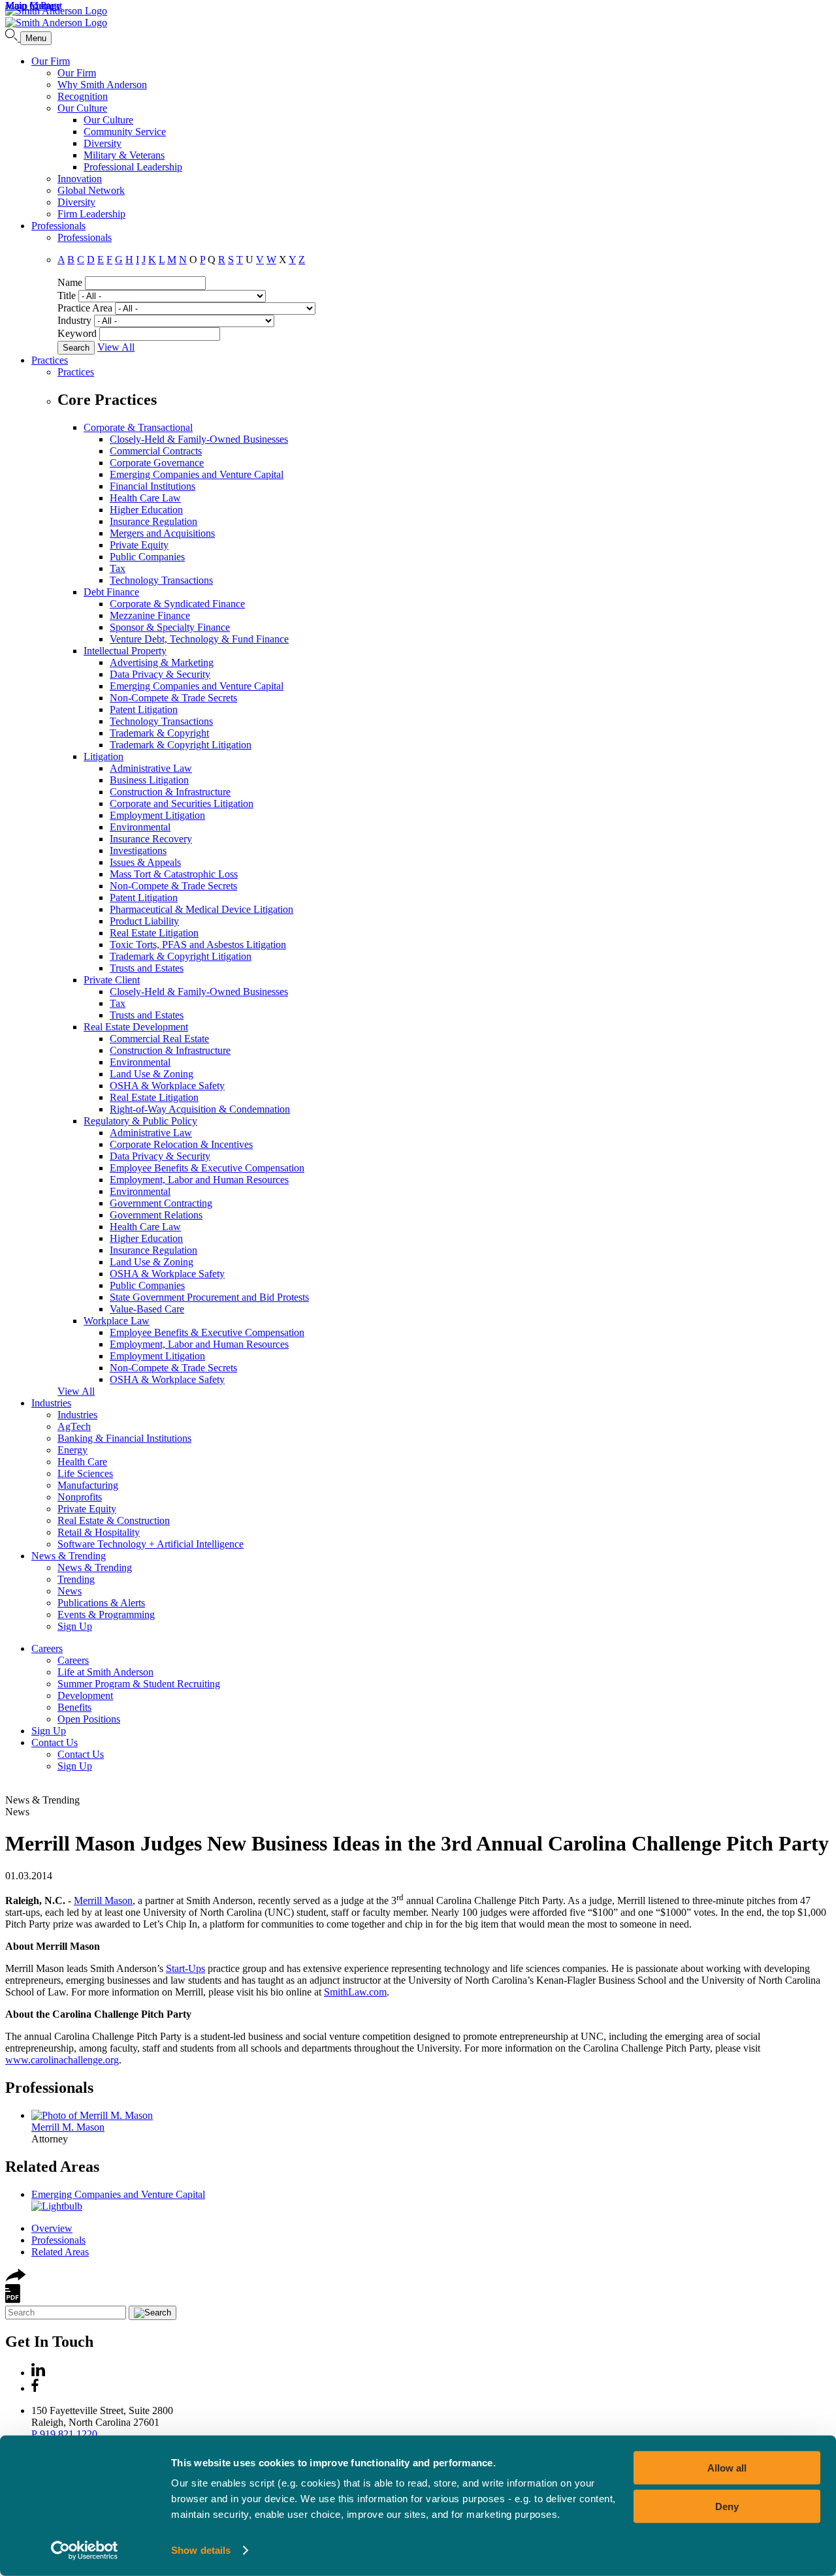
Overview (52, 2228)
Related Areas (52, 2167)
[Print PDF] (13, 2299)
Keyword (77, 333)
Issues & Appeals (145, 862)
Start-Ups (185, 1968)
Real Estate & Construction (114, 1520)
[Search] (13, 38)
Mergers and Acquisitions (162, 533)
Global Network (91, 190)
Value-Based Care (147, 1309)
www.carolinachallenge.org (62, 2060)
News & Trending (69, 1556)
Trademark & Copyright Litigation (181, 745)
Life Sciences (85, 1473)
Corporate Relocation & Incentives (181, 1144)
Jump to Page (33, 6)
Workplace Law (117, 1321)
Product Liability (144, 921)
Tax (118, 568)
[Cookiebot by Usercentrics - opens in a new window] (85, 2551)
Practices (50, 360)
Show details (201, 2550)
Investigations (138, 851)
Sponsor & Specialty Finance (170, 627)
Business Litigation (149, 780)
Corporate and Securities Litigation (182, 803)
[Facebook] (35, 2388)
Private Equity (139, 545)
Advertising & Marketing (162, 662)
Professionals (58, 226)
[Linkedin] (38, 2373)
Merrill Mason (103, 1900)
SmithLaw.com (355, 1992)
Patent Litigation (144, 709)
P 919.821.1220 (64, 2434)
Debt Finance (111, 592)
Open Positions (89, 1719)
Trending (76, 1579)
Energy (72, 1450)
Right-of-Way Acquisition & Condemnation (200, 1109)
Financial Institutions (153, 486)
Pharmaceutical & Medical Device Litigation (201, 909)
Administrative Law (151, 768)
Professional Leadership (133, 167)
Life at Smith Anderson (105, 1672)
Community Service (125, 132)
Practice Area (85, 308)
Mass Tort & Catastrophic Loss (174, 874)
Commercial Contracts (156, 451)
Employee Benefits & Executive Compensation (207, 1168)
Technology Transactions (161, 580)
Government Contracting (161, 1203)
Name (70, 282)
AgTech (74, 1426)
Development (85, 1695)
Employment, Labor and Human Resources (199, 1180)
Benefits (74, 1707)
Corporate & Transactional (138, 427)
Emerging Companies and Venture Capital (197, 474)
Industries (51, 1403)
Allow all (727, 2468)
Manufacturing (88, 1485)
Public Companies (147, 557)
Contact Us (55, 1742)
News (70, 1591)
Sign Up (75, 1626)
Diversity (103, 143)
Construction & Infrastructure (170, 792)
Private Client (112, 980)
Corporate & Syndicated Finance (177, 604)
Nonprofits (80, 1497)
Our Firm (51, 61)
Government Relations (156, 1215)
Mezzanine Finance (150, 615)
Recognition (83, 96)
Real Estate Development (136, 1027)
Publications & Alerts (101, 1603)
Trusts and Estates (147, 968)
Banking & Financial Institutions (124, 1438)
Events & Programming (106, 1614)
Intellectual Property (125, 651)
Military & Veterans (124, 155)
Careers (47, 1648)
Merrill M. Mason (68, 2127)
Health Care (82, 1462)
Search (76, 348)
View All (116, 347)
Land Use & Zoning (152, 1074)
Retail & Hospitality (99, 1532)
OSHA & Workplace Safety (167, 1086)
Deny (727, 2506)
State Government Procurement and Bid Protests (209, 1297)
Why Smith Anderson (102, 85)
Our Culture (82, 108)
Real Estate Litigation (154, 933)
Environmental (140, 827)
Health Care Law (145, 498)
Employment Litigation (157, 815)
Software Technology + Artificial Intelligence (151, 1544)
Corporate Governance (157, 463)
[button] (16, 2278)
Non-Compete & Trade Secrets (173, 698)
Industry (74, 320)
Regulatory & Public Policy (140, 1121)
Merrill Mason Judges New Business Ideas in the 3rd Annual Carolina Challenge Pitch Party (417, 1843)
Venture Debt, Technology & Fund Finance (199, 639)
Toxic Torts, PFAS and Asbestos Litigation (198, 945)
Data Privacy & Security (160, 674)
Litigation (104, 756)
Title (67, 295)
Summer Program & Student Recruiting (139, 1684)
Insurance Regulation (153, 521)
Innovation (80, 179)
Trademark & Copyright (159, 733)
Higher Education (146, 510)
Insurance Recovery (151, 839)
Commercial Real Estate (159, 1039)
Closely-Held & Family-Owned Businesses (199, 439)
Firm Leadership (91, 214)
